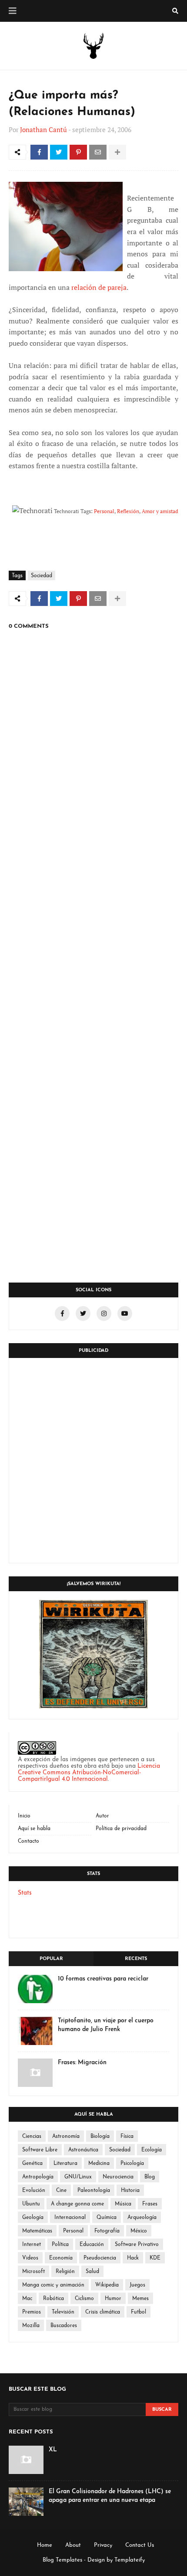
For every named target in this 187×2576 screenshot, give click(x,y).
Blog (150, 2177)
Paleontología (94, 2191)
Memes (140, 2299)
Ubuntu (31, 2204)
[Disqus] (93, 929)
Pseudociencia (100, 2258)
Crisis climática (103, 2312)
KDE (155, 2258)
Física (127, 2137)
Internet (32, 2245)
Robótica (53, 2299)
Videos (30, 2258)
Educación (92, 2245)
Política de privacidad (121, 1829)
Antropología (38, 2177)
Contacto (28, 1841)
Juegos (137, 2285)
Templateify (130, 2560)
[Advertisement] (93, 1460)
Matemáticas (37, 2231)
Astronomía (66, 2137)
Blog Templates (62, 2560)
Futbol (139, 2312)
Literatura (65, 2164)
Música (123, 2204)
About (73, 2545)
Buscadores (64, 2326)
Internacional (70, 2218)
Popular (51, 1959)
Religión (65, 2272)
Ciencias (32, 2137)
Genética (32, 2164)
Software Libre (40, 2150)
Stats (25, 1893)
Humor (113, 2299)
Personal (104, 511)
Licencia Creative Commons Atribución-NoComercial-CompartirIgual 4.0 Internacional (89, 1773)
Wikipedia (107, 2285)
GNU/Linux (78, 2177)
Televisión (63, 2312)
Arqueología (142, 2218)
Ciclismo (84, 2299)
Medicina (99, 2164)
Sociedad (42, 576)
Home (45, 2545)
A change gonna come (77, 2204)
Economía (61, 2258)
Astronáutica (83, 2150)
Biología (100, 2137)
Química (107, 2218)
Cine (61, 2191)
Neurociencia (118, 2177)
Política (60, 2245)
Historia (130, 2191)
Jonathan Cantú (43, 129)
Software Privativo (137, 2245)
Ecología (152, 2150)
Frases (150, 2204)
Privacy (103, 2545)
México (139, 2231)
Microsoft (33, 2272)
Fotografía (107, 2231)
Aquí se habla (34, 1829)
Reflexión (128, 511)
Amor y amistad (160, 511)
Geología (33, 2218)
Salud (92, 2272)
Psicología (132, 2164)
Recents (136, 1959)
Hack (133, 2258)
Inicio (24, 1816)
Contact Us (140, 2545)
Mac (27, 2299)
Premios (32, 2312)
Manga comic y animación (53, 2285)
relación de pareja (99, 287)
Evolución (34, 2191)
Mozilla (31, 2326)
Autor (102, 1816)
